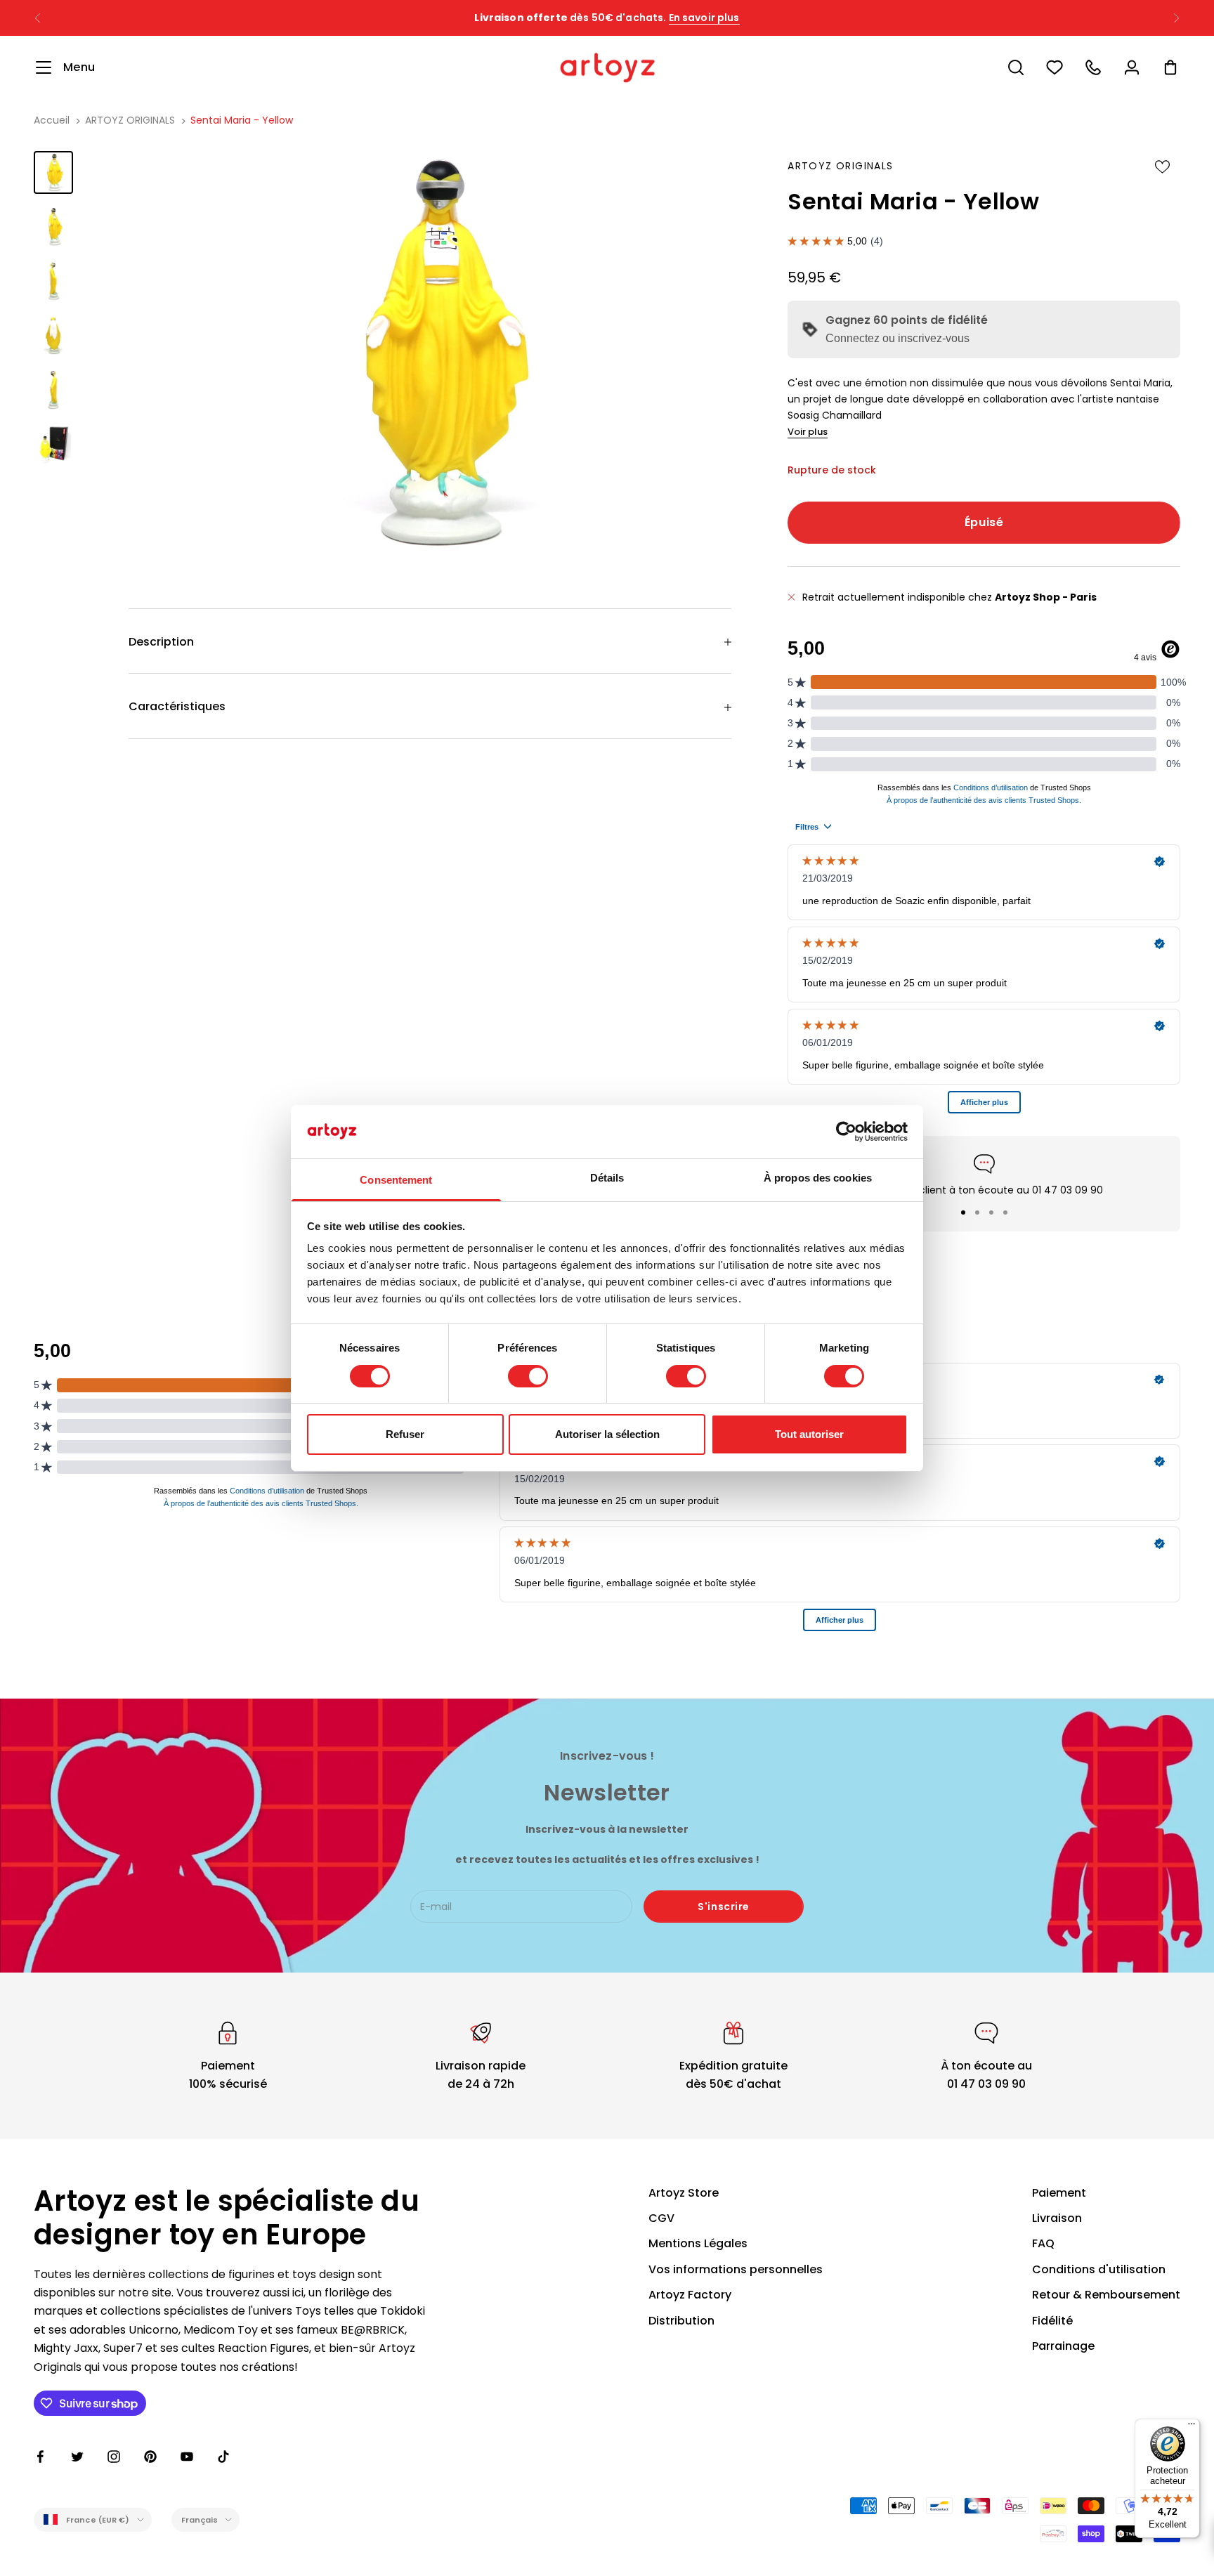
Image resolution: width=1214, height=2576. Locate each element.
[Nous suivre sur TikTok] (223, 2457)
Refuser (405, 1434)
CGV (661, 2218)
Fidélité (1052, 2321)
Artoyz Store (684, 2193)
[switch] (528, 1376)
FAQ (1043, 2243)
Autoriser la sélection (607, 1434)
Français (200, 2520)
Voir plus (808, 432)
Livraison (1057, 2218)
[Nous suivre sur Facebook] (41, 2457)
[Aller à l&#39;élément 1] (53, 172)
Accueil (52, 120)
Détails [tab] (607, 1178)
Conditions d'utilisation (1099, 2269)
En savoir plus (734, 18)
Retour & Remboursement (1106, 2295)
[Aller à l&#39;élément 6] (53, 444)
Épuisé (984, 522)
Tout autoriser (809, 1434)
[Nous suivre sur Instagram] (114, 2457)
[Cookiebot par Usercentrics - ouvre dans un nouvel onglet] (846, 1132)
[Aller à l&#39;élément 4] (53, 335)
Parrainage (1063, 2346)
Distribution (681, 2321)
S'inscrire (724, 1907)
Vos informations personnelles (736, 2269)
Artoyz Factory (690, 2295)
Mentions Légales (698, 2243)
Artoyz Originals (840, 166)
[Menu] (1192, 2427)
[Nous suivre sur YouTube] (187, 2457)
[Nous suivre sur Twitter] (77, 2457)
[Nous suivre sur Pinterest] (150, 2457)
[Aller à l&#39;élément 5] (53, 390)
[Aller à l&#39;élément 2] (53, 227)
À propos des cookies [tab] (818, 1178)
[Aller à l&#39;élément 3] (53, 281)
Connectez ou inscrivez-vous (898, 338)
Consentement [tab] (396, 1180)
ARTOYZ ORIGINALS (130, 120)
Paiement (1059, 2193)
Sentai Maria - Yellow (242, 120)
